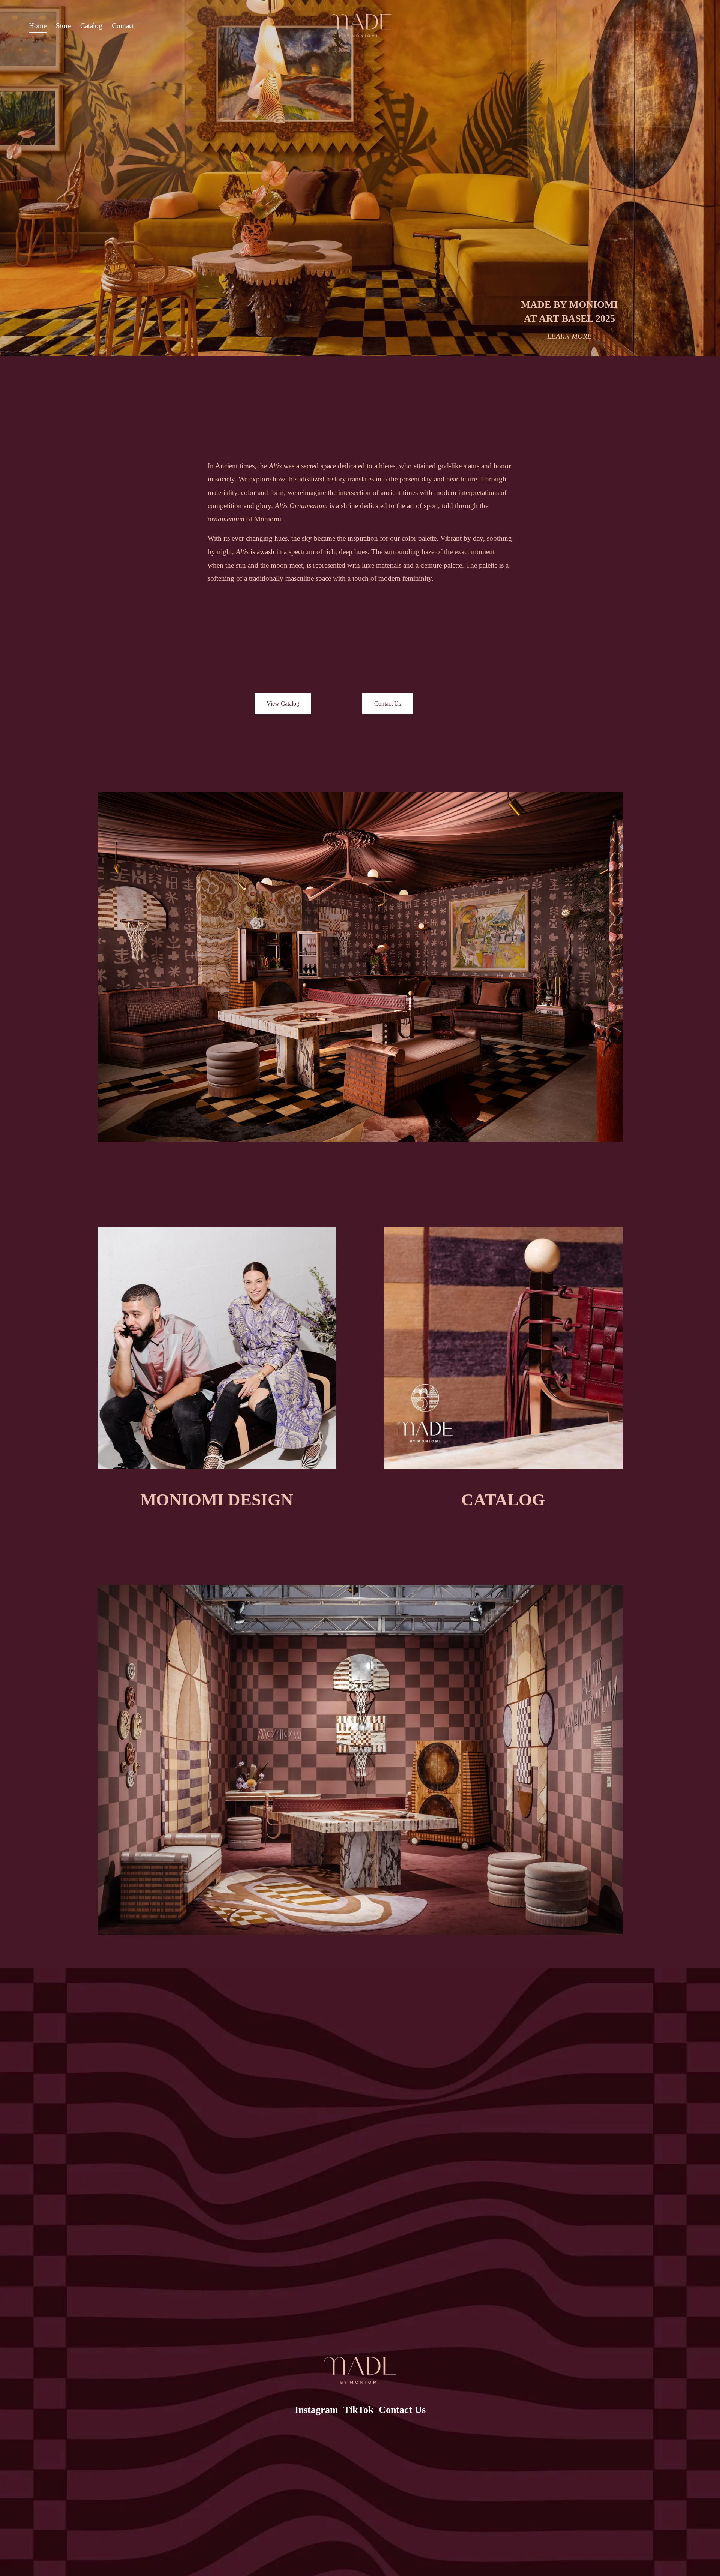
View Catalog (283, 704)
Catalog (91, 26)
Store (63, 26)
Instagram (316, 2410)
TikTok (358, 2410)
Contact (123, 26)
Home (38, 26)
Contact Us (388, 704)
